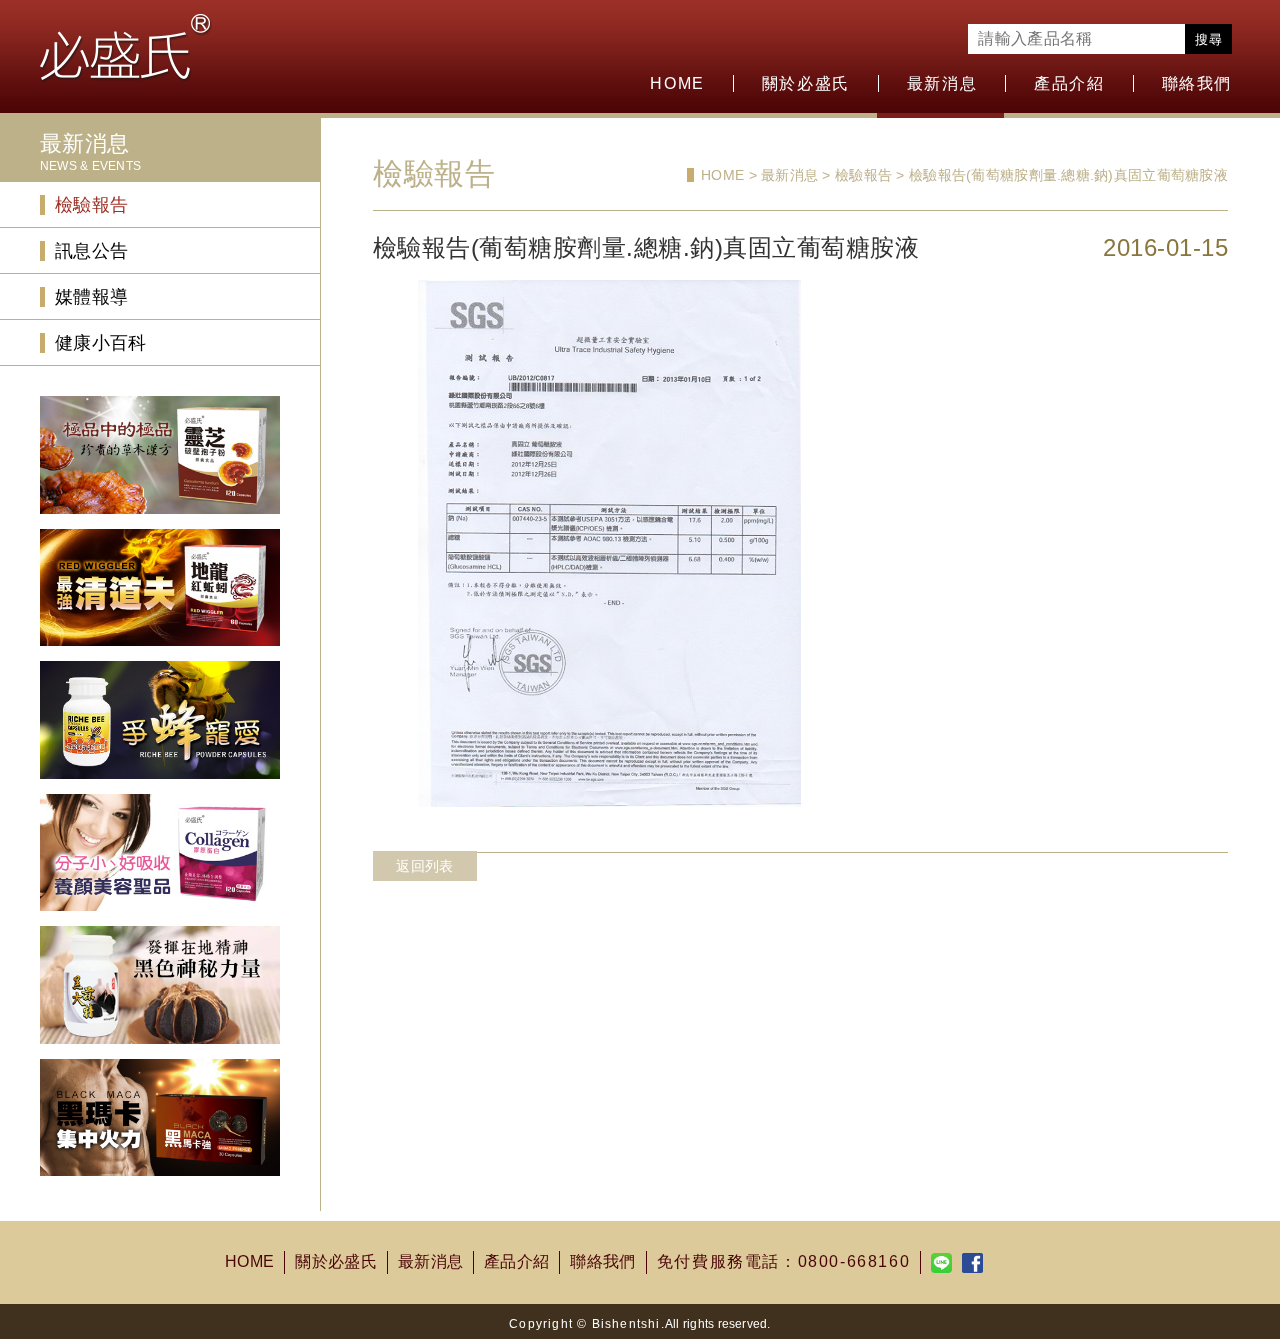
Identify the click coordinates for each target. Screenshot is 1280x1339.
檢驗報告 (91, 205)
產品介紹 (1069, 83)
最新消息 (430, 1261)
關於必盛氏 (336, 1261)
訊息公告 (91, 251)
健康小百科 (101, 343)
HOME (677, 83)
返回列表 (424, 866)
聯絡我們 (1197, 83)
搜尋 (1208, 39)
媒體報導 (91, 297)
